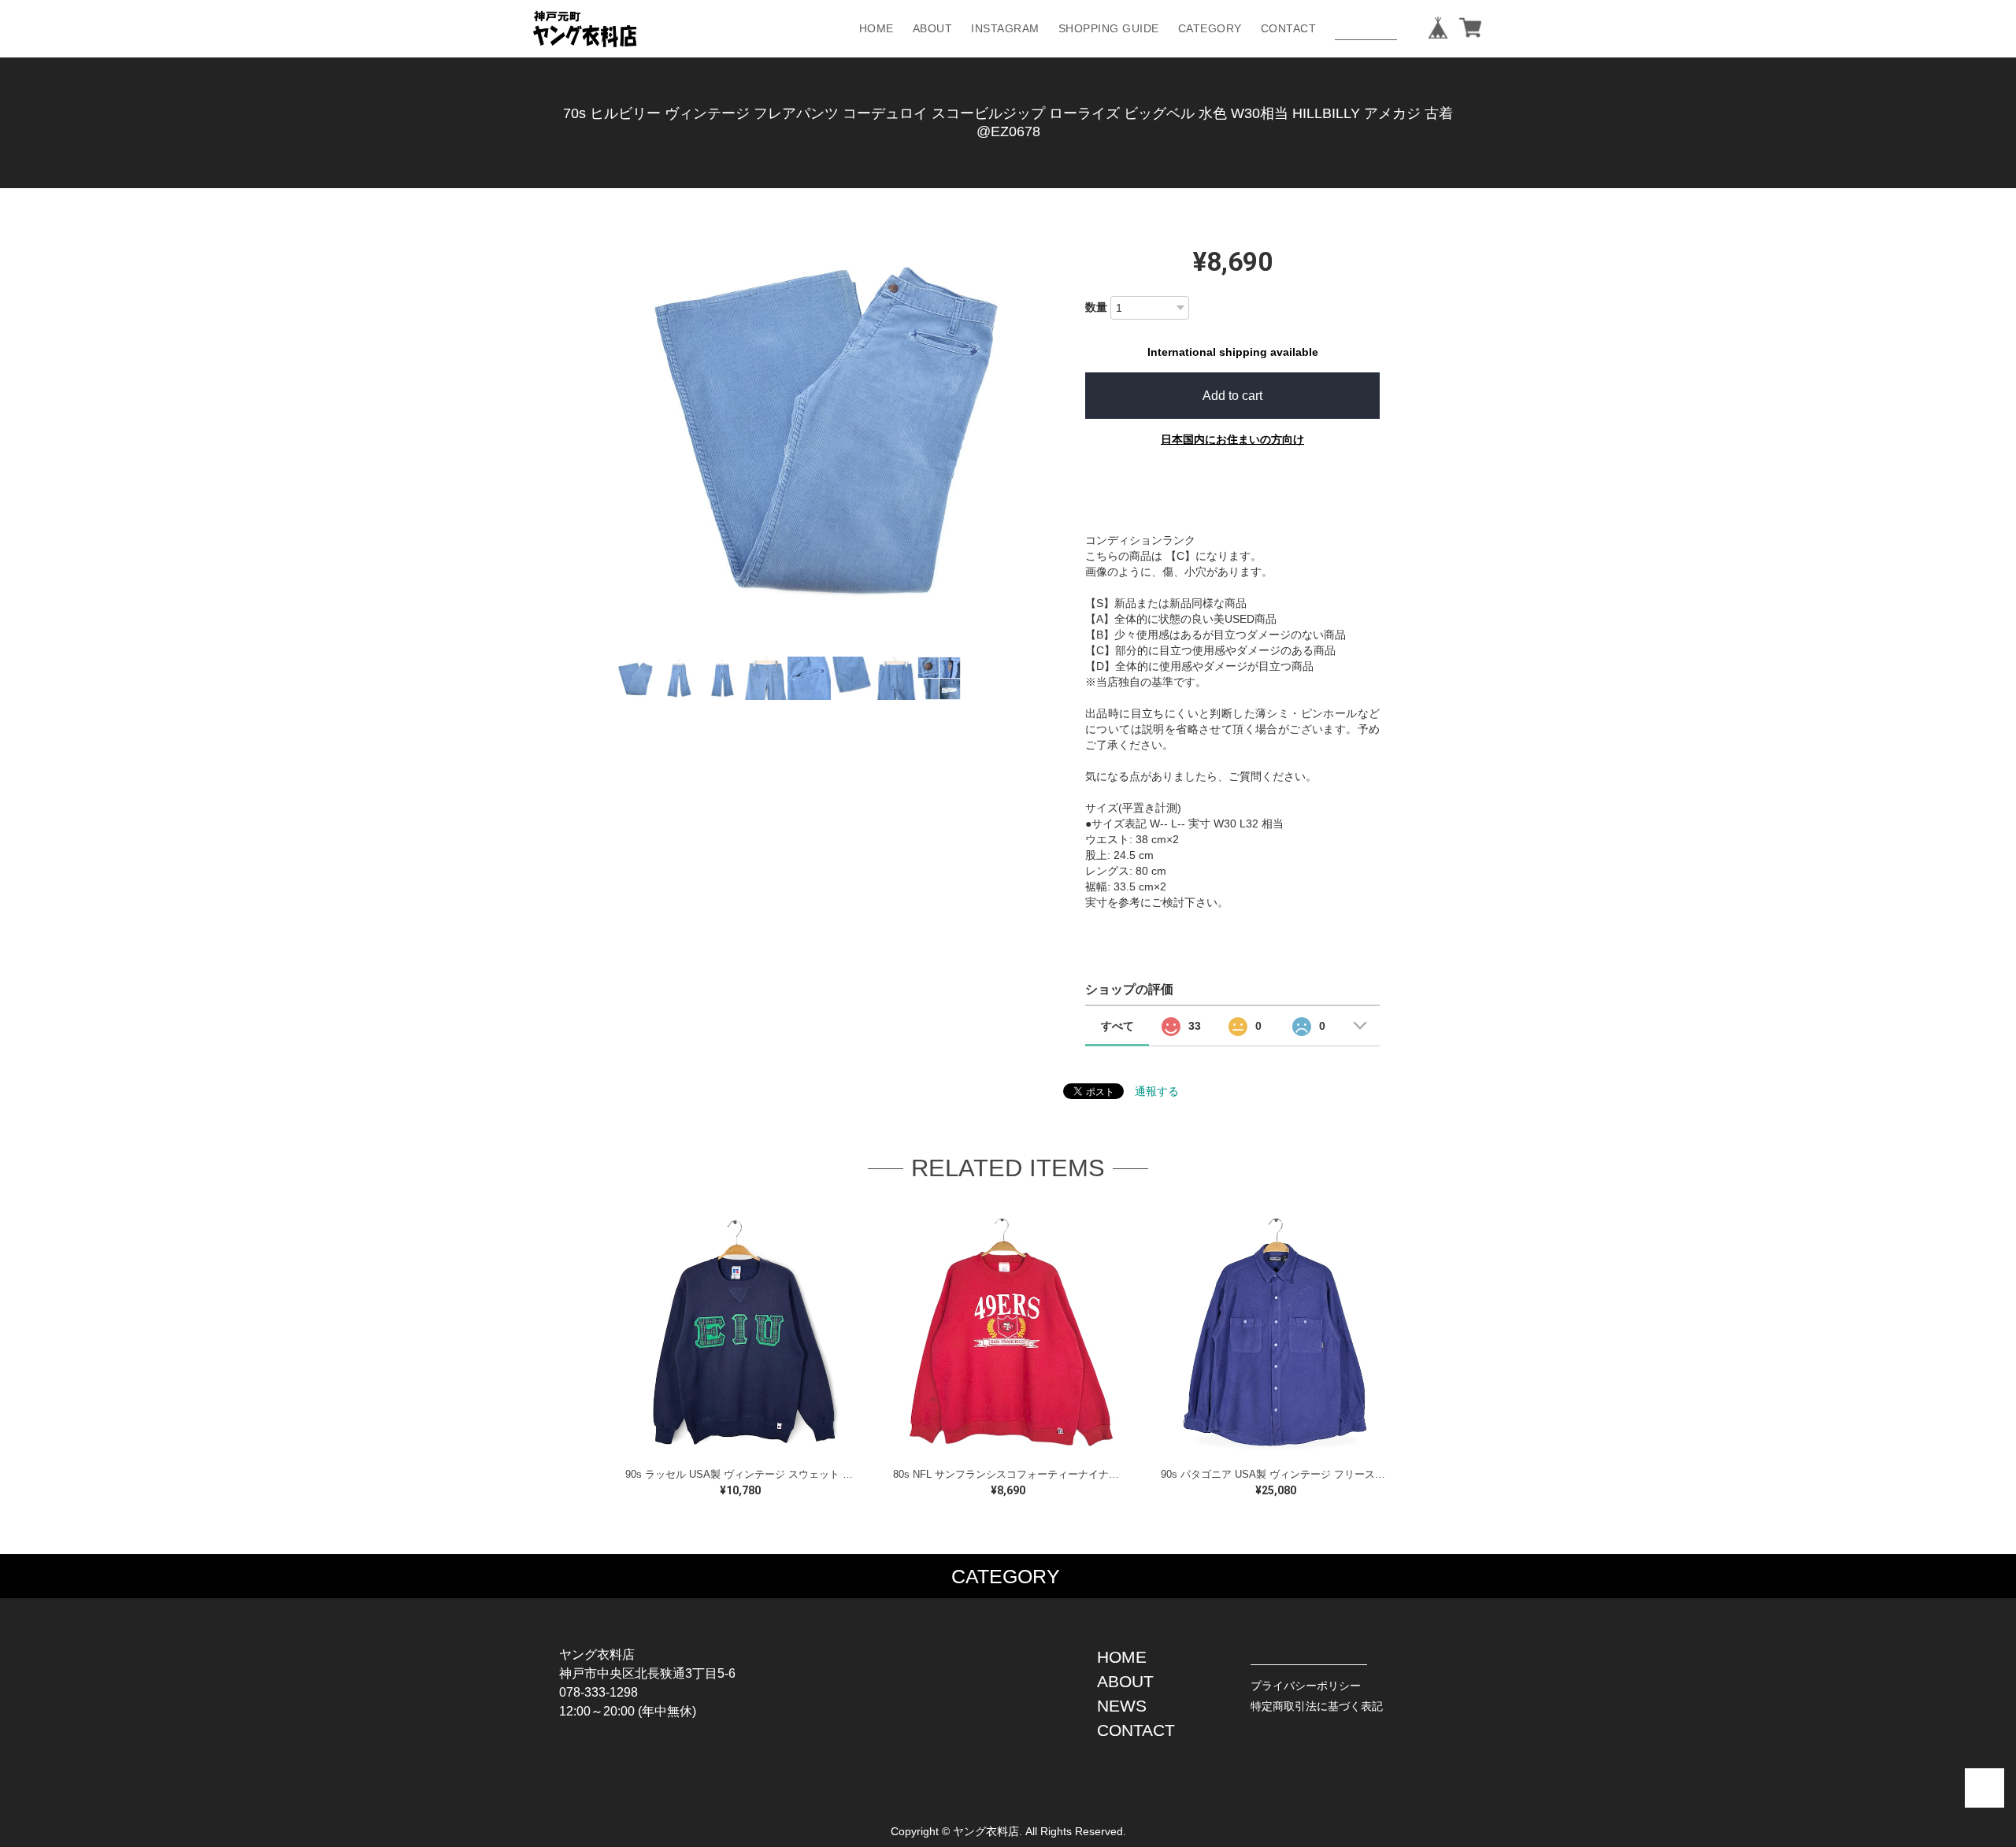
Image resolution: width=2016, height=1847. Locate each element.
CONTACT (1289, 28)
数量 (1096, 307)
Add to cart (1232, 396)
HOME (876, 28)
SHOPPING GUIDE (1109, 28)
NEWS (1122, 1706)
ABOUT (933, 28)
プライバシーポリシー (1306, 1686)
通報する (1157, 1091)
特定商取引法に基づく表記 (1317, 1706)
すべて (1117, 1026)
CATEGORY (1210, 28)
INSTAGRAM (1005, 28)
